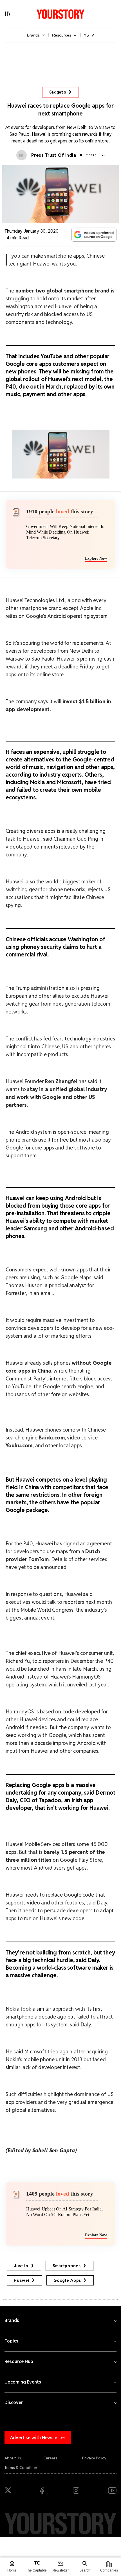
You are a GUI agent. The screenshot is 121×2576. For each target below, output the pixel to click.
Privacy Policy (94, 2458)
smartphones (67, 2266)
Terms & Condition (21, 2468)
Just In (21, 2266)
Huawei (22, 2280)
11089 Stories (95, 155)
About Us (13, 2458)
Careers (50, 2458)
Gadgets (58, 92)
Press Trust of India (54, 155)
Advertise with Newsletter (38, 2438)
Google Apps (67, 2280)
